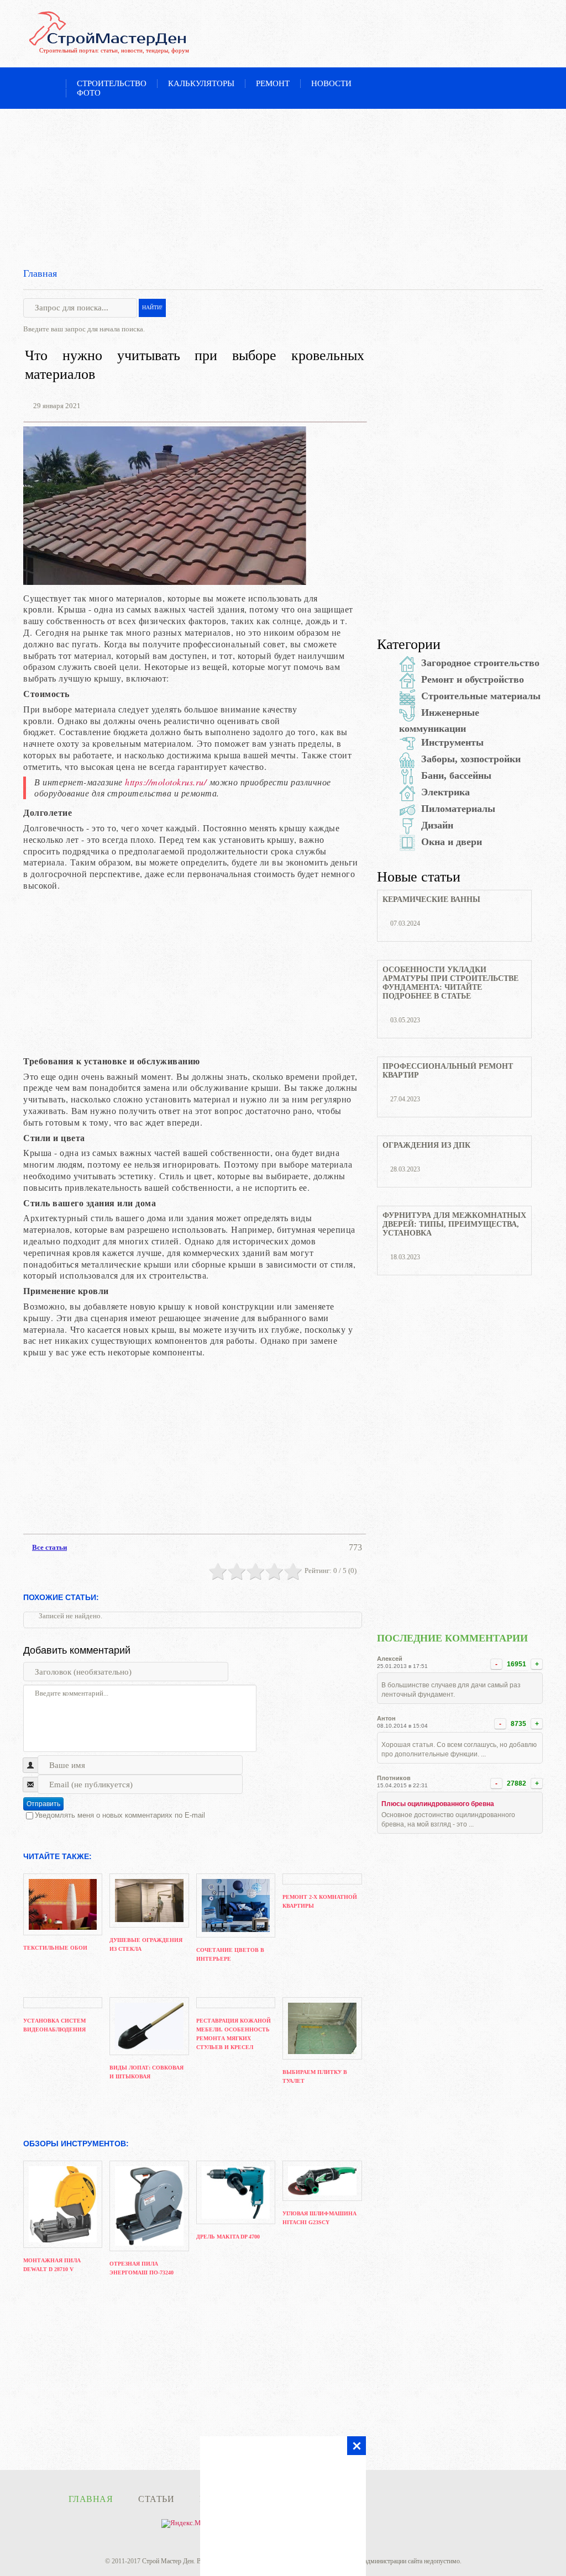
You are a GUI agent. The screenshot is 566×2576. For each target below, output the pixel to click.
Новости (331, 83)
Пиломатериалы (458, 809)
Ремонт (273, 83)
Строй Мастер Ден (168, 2561)
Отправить (43, 1804)
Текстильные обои (55, 1948)
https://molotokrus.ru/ (166, 782)
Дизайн (437, 825)
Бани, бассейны (456, 775)
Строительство (112, 83)
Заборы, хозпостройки (471, 759)
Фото (89, 93)
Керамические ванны (431, 899)
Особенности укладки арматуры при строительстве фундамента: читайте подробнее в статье (450, 983)
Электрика (446, 792)
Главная (40, 273)
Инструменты (452, 742)
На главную (50, 85)
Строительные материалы (481, 696)
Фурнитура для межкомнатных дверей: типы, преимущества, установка (454, 1224)
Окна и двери (452, 842)
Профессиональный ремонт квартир (448, 1071)
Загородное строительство (480, 663)
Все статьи (49, 1547)
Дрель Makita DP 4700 (228, 2237)
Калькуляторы (201, 83)
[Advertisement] (283, 186)
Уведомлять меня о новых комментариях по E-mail (120, 1815)
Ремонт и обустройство (473, 679)
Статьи (156, 2499)
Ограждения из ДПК (426, 1145)
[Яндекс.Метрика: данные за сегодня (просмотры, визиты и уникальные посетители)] (192, 2524)
